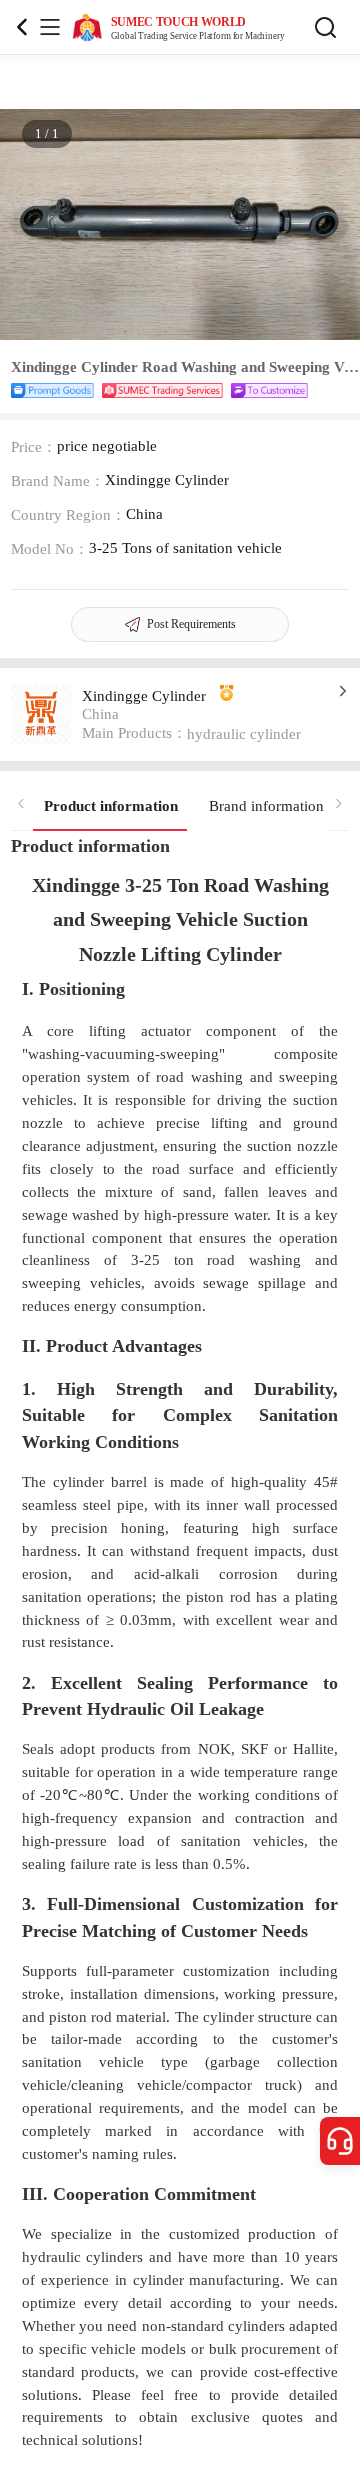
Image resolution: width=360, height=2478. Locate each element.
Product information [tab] (111, 805)
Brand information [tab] (266, 805)
